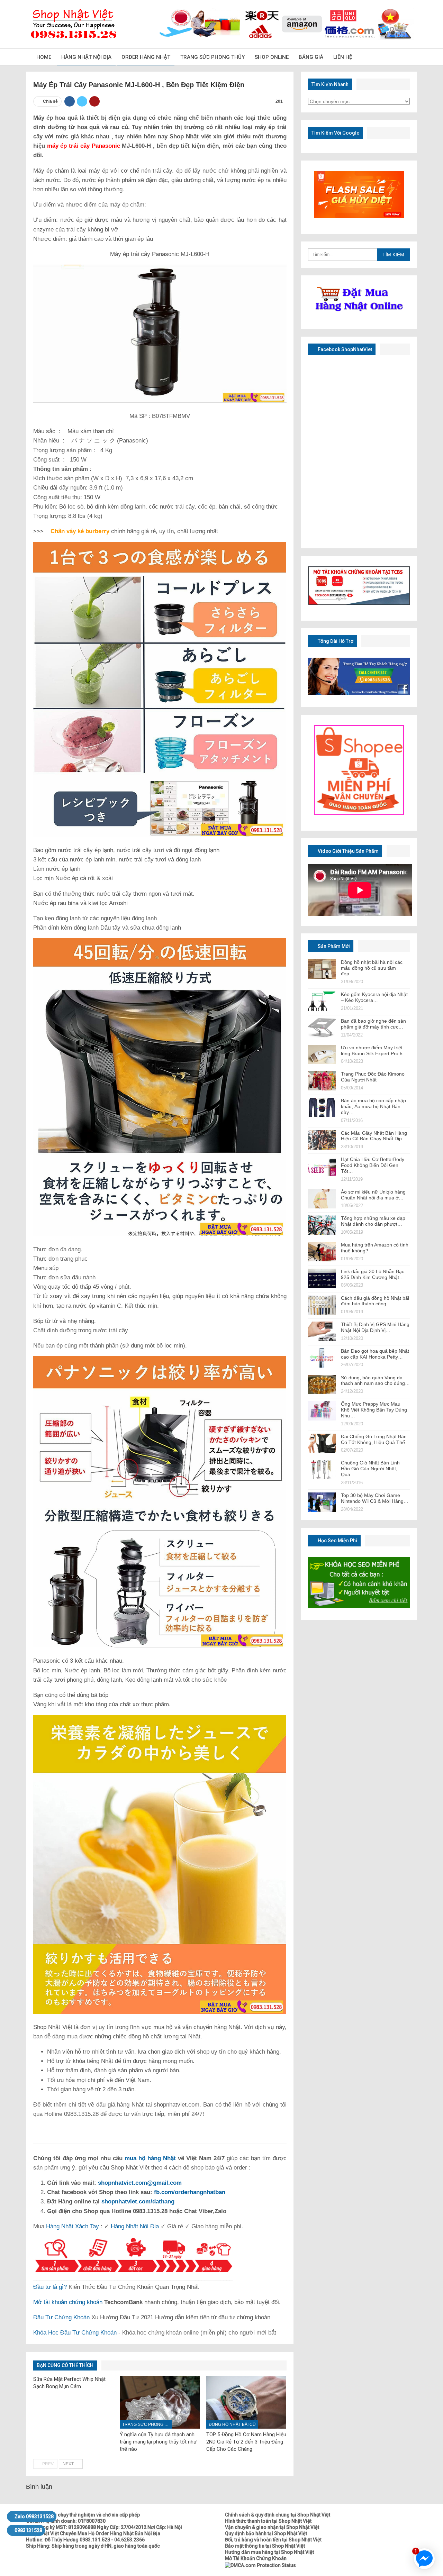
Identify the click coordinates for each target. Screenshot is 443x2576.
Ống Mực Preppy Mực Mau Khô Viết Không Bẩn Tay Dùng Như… (374, 1410)
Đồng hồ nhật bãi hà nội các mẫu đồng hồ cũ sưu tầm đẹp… (372, 968)
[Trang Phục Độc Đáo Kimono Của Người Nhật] (322, 1081)
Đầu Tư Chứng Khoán (61, 2317)
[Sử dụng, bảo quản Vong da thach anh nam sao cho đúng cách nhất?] (322, 1385)
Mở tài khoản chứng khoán (68, 2302)
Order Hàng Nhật (146, 57)
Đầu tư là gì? (50, 2287)
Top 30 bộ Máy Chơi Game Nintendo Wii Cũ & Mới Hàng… (375, 1498)
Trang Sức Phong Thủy (213, 57)
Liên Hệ (343, 57)
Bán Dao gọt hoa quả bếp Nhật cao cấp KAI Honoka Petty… (375, 1354)
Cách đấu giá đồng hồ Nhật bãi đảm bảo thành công (375, 1301)
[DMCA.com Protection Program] (260, 2565)
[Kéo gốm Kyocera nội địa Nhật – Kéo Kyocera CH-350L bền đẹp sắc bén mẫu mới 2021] (322, 1001)
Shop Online (272, 57)
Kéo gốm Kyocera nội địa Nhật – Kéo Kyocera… (374, 997)
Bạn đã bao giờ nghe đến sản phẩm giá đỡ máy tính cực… (373, 1024)
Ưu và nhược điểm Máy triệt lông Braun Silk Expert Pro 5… (374, 1051)
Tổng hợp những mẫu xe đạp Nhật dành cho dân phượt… (373, 1221)
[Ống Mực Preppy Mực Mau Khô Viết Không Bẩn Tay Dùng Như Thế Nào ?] (322, 1411)
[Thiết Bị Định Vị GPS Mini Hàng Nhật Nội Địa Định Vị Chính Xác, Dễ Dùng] (322, 1331)
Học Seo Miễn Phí (337, 1541)
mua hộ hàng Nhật (150, 2158)
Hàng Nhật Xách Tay (73, 2226)
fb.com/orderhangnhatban (190, 2192)
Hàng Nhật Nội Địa (86, 57)
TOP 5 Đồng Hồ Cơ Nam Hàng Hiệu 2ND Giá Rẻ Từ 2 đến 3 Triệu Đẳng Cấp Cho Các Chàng (246, 2442)
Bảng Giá (311, 57)
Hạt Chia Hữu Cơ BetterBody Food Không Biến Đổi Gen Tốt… (373, 1165)
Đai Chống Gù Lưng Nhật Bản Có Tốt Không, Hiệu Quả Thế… (375, 1439)
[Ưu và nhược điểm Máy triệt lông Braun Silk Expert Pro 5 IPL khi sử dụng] (322, 1054)
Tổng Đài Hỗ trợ (335, 641)
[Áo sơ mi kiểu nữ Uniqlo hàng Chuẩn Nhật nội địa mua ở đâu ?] (322, 1199)
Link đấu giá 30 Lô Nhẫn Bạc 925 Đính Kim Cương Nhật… (373, 1274)
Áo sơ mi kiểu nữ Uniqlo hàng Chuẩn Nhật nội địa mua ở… (373, 1195)
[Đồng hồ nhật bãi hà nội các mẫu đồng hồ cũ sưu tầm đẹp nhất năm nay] (322, 969)
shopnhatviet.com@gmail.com (140, 2183)
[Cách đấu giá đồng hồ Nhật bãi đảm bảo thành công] (322, 1305)
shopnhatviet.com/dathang (138, 2202)
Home (44, 57)
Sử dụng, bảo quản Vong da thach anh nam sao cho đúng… (375, 1381)
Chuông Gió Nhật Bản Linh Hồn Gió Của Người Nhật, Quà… (370, 1469)
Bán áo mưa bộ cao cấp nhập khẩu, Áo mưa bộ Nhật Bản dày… (373, 1106)
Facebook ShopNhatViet (344, 349)
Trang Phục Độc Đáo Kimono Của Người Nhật (373, 1077)
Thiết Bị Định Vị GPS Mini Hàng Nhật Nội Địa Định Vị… (375, 1327)
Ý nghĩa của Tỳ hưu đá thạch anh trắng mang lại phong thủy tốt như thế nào (158, 2442)
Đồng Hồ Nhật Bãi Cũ (232, 2424)
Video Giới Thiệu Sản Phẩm (348, 851)
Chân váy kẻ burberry (80, 531)
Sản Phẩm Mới (333, 946)
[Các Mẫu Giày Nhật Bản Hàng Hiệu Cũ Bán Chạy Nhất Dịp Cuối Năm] (322, 1140)
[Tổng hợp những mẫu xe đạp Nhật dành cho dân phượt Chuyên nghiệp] (322, 1225)
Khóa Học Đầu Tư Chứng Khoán (75, 2333)
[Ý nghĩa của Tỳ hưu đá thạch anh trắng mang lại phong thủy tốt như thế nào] (160, 2402)
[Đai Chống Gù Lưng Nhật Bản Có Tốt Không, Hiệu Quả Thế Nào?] (322, 1443)
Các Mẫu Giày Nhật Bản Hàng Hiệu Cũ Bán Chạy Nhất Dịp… (374, 1136)
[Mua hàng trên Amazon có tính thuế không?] (322, 1252)
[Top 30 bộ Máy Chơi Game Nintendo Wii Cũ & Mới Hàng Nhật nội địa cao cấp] (322, 1502)
